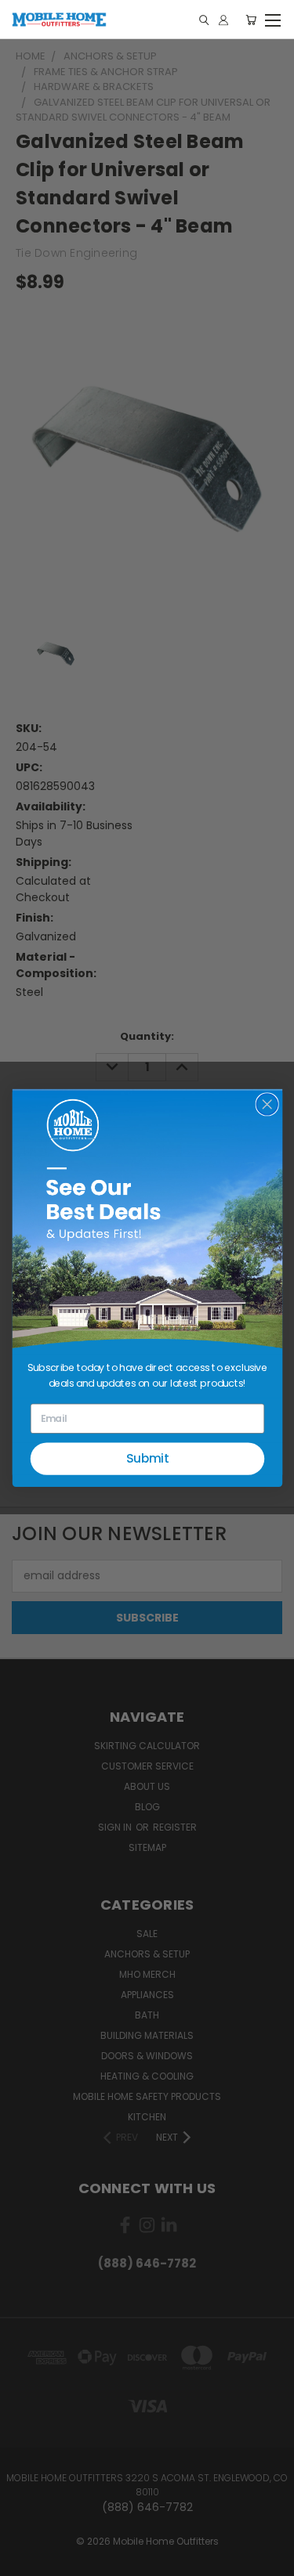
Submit (147, 1458)
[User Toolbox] (223, 20)
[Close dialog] (267, 1104)
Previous (24, 2560)
